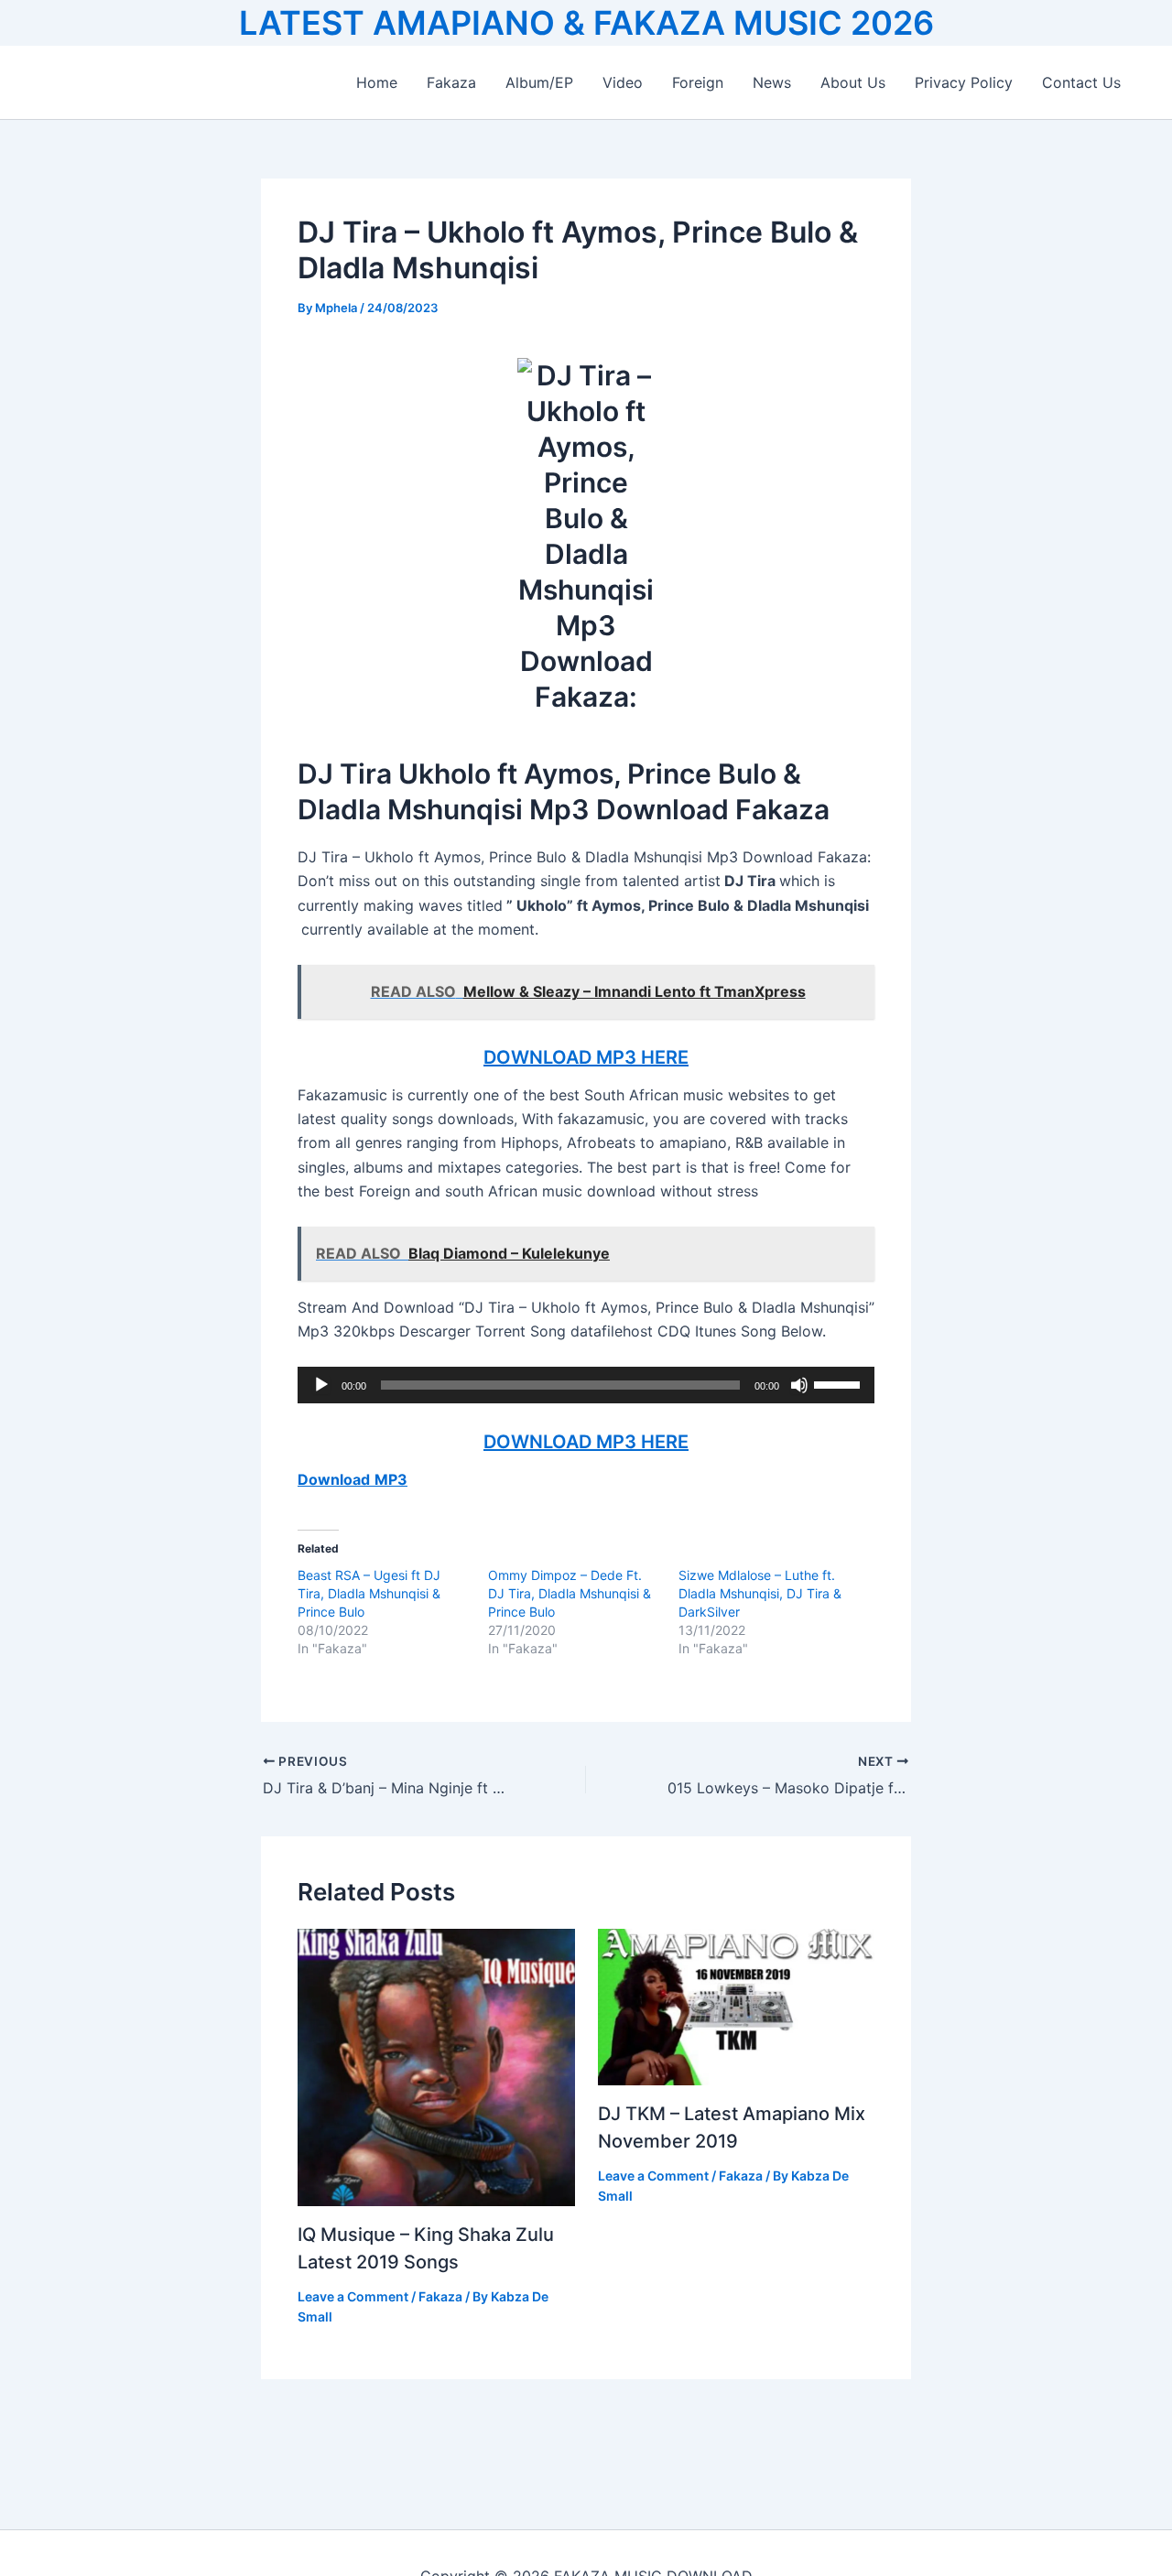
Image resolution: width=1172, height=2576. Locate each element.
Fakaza (451, 82)
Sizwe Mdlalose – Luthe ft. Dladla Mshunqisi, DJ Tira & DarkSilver (760, 1593)
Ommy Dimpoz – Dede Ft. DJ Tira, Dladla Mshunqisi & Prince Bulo (570, 1593)
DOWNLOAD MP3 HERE (586, 1057)
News (772, 82)
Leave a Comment (353, 2296)
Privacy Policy (964, 82)
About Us (853, 82)
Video (623, 82)
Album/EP (539, 82)
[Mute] (799, 1385)
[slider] (840, 1383)
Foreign (698, 82)
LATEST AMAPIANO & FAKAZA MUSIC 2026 (586, 23)
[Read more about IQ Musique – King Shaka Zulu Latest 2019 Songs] (436, 2066)
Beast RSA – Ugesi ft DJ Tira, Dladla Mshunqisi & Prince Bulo (369, 1593)
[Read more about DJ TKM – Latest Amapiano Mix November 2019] (737, 2006)
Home (377, 82)
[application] (586, 1385)
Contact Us (1081, 82)
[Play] (321, 1385)
